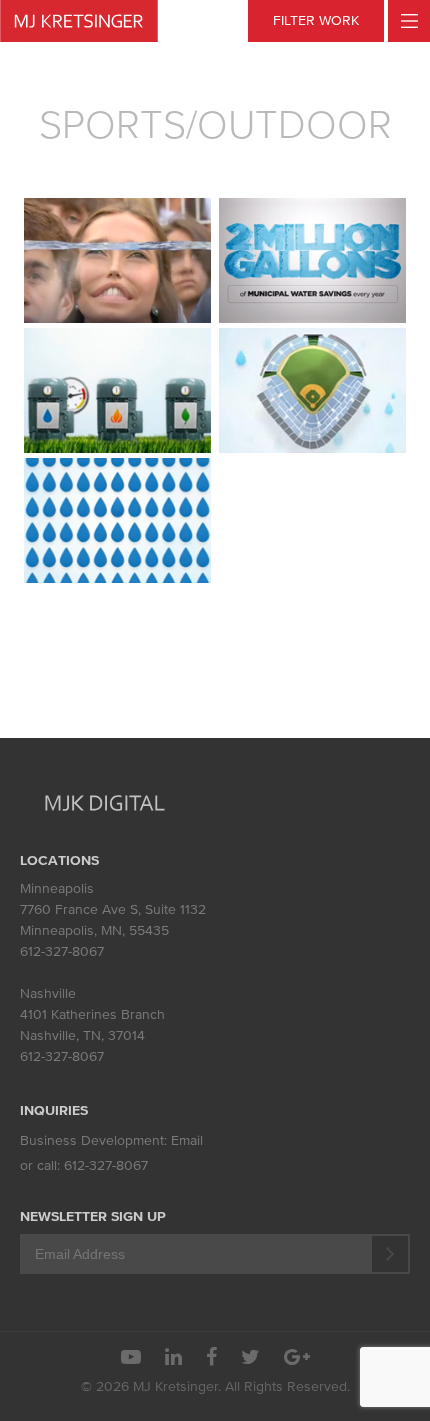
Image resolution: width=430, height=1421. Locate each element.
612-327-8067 (62, 951)
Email (187, 1140)
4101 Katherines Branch (92, 1014)
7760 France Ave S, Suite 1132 (113, 909)
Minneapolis (57, 888)
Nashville (48, 993)
